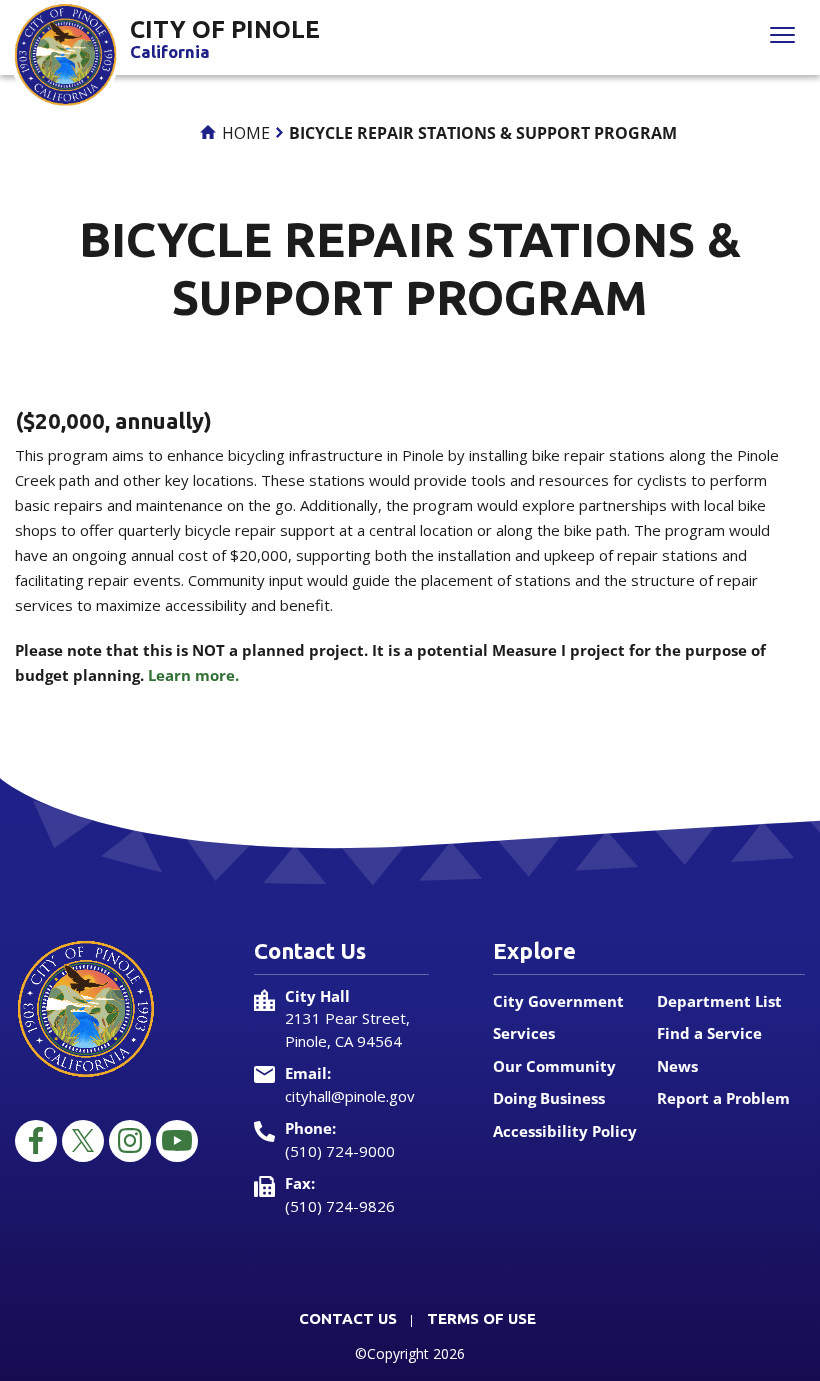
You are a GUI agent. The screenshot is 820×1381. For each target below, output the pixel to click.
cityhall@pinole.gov (350, 1096)
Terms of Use (481, 1318)
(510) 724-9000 (340, 1151)
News (677, 1066)
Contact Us (348, 1318)
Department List (719, 1001)
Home (244, 133)
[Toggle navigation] (782, 37)
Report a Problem (723, 1098)
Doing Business (549, 1098)
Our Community (554, 1066)
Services (524, 1033)
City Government (558, 1001)
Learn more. (193, 675)
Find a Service (709, 1033)
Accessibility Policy (565, 1131)
